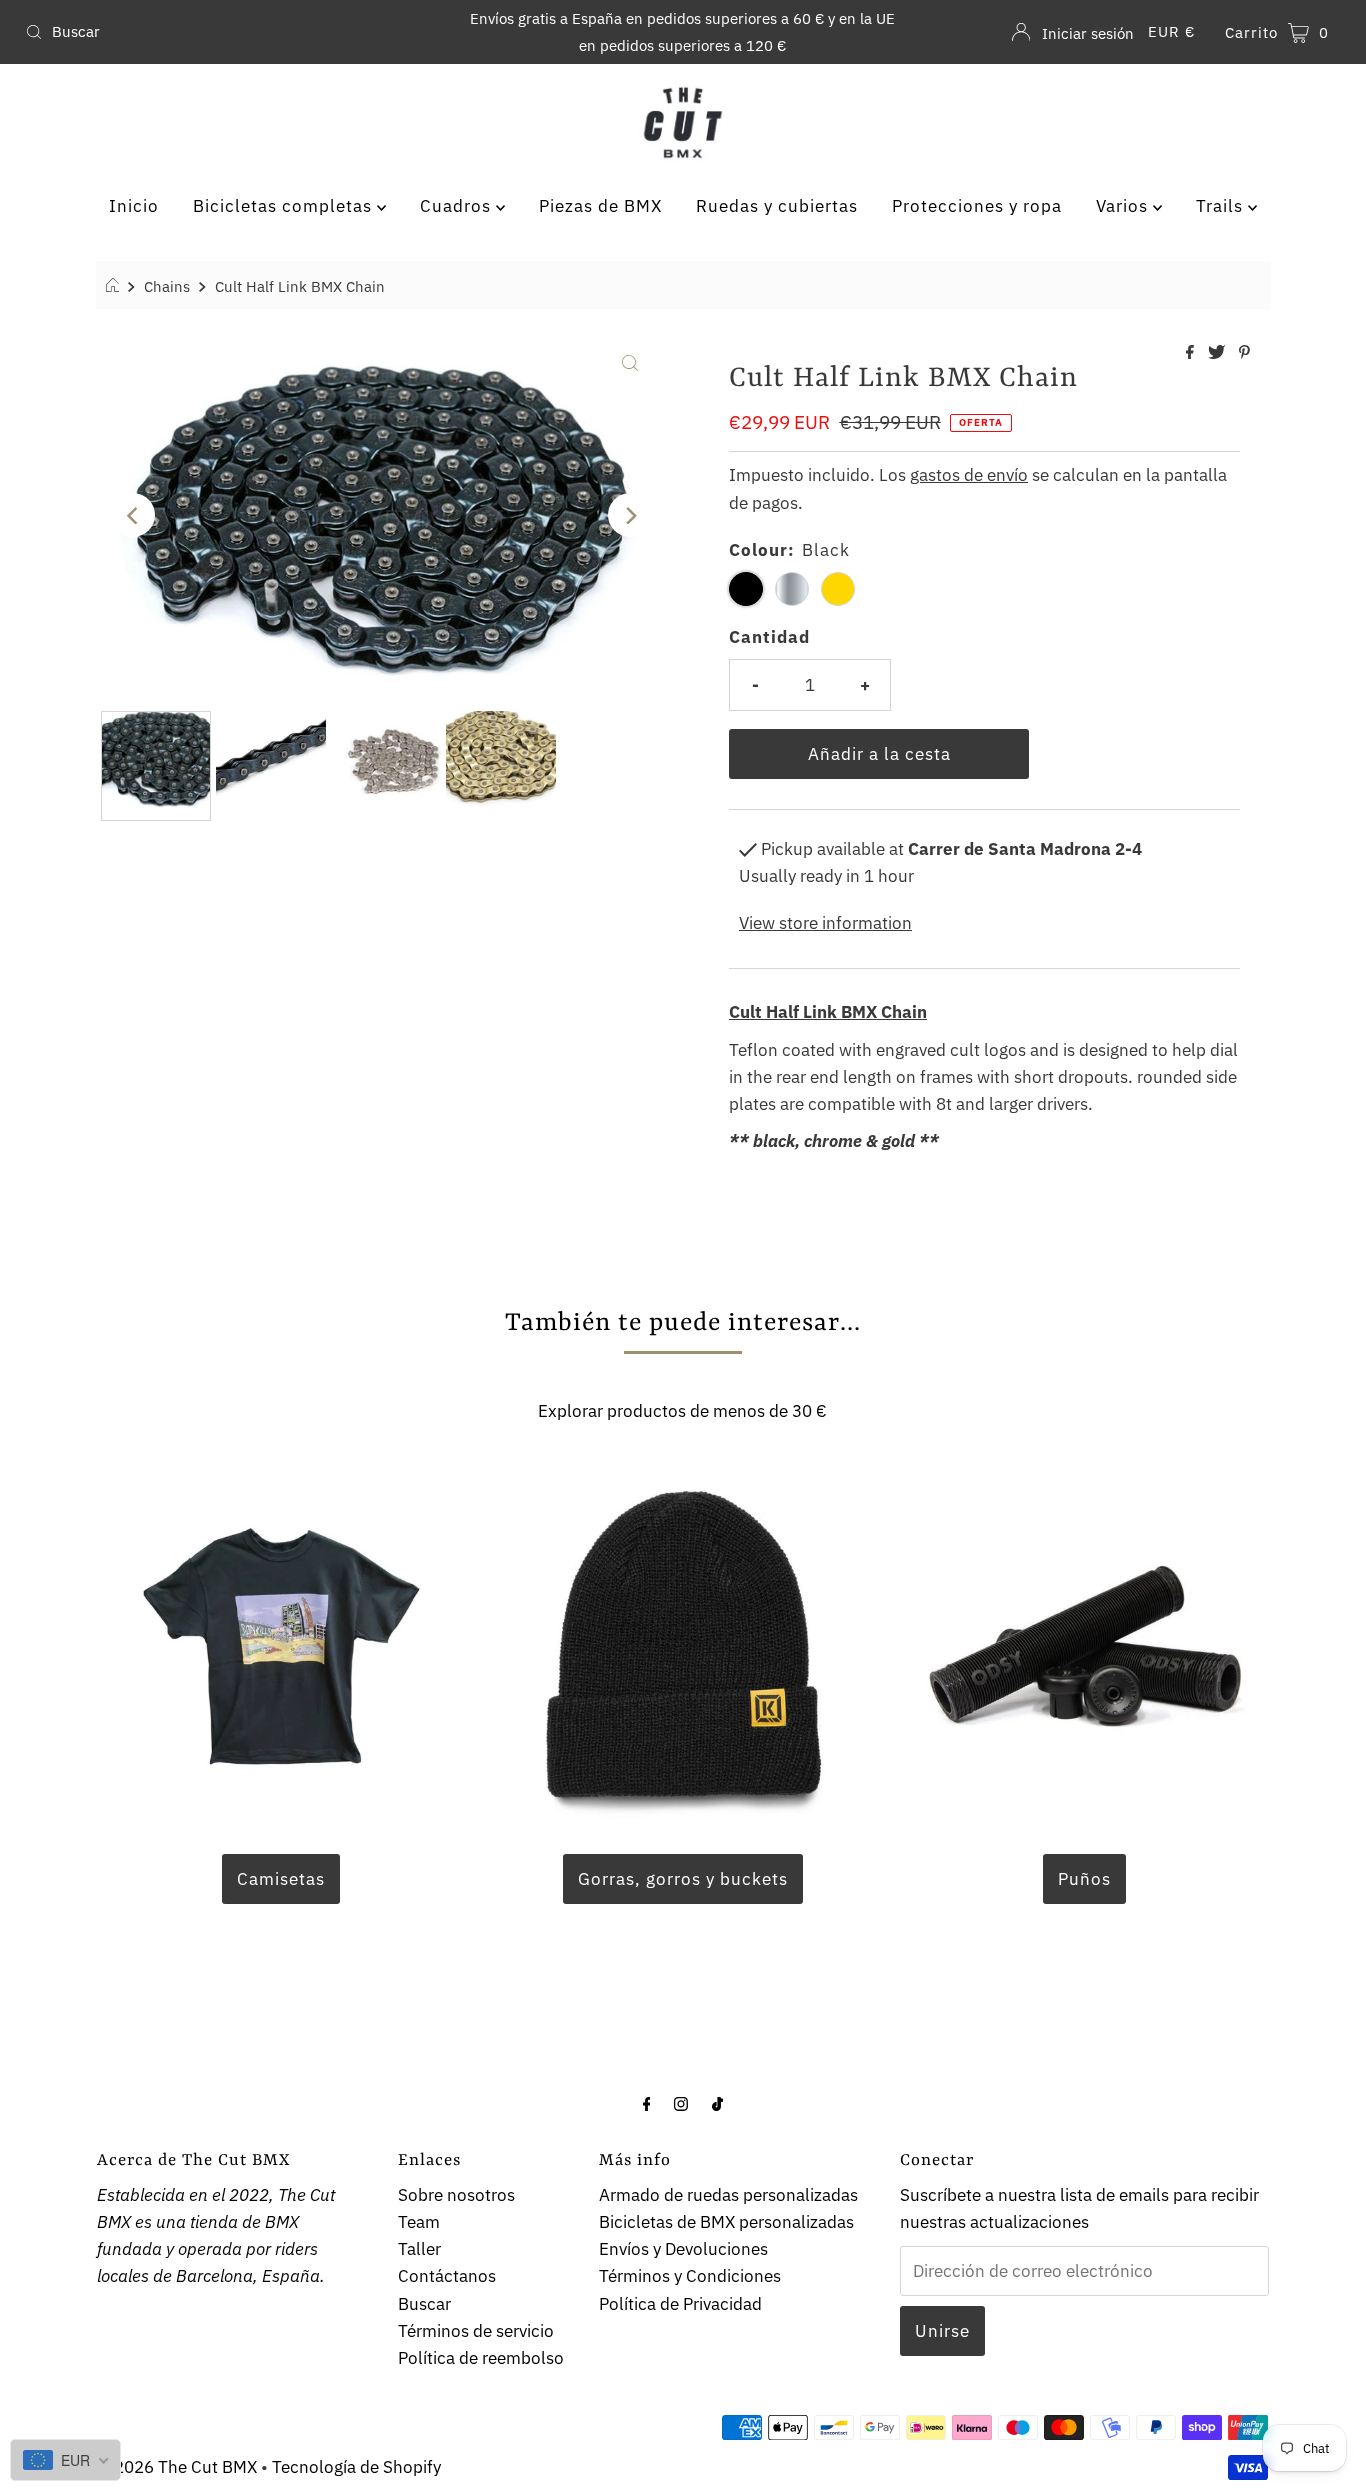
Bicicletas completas (285, 206)
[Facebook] (647, 2102)
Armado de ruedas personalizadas (728, 2195)
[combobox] (233, 32)
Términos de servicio (476, 2331)
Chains (167, 286)
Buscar (424, 2304)
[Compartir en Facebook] (1192, 353)
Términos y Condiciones (690, 2276)
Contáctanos (447, 2276)
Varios (1124, 206)
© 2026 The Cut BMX (177, 2467)
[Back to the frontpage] (115, 286)
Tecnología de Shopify (356, 2467)
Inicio (134, 206)
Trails (1222, 206)
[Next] (630, 515)
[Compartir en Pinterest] (1244, 353)
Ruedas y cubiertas (777, 206)
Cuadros (458, 206)
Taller (419, 2249)
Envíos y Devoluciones (683, 2249)
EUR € (1171, 31)
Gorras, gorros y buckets (683, 1879)
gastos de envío (969, 475)
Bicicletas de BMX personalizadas (726, 2222)
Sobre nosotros (456, 2195)
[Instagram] (681, 2102)
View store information (825, 923)
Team (419, 2222)
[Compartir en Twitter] (1218, 353)
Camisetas (281, 1879)
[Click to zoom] (630, 361)
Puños (1084, 1879)
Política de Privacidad (680, 2304)
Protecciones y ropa (977, 206)
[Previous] (133, 515)
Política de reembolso (481, 2358)
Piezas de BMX (600, 206)
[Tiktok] (717, 2102)
